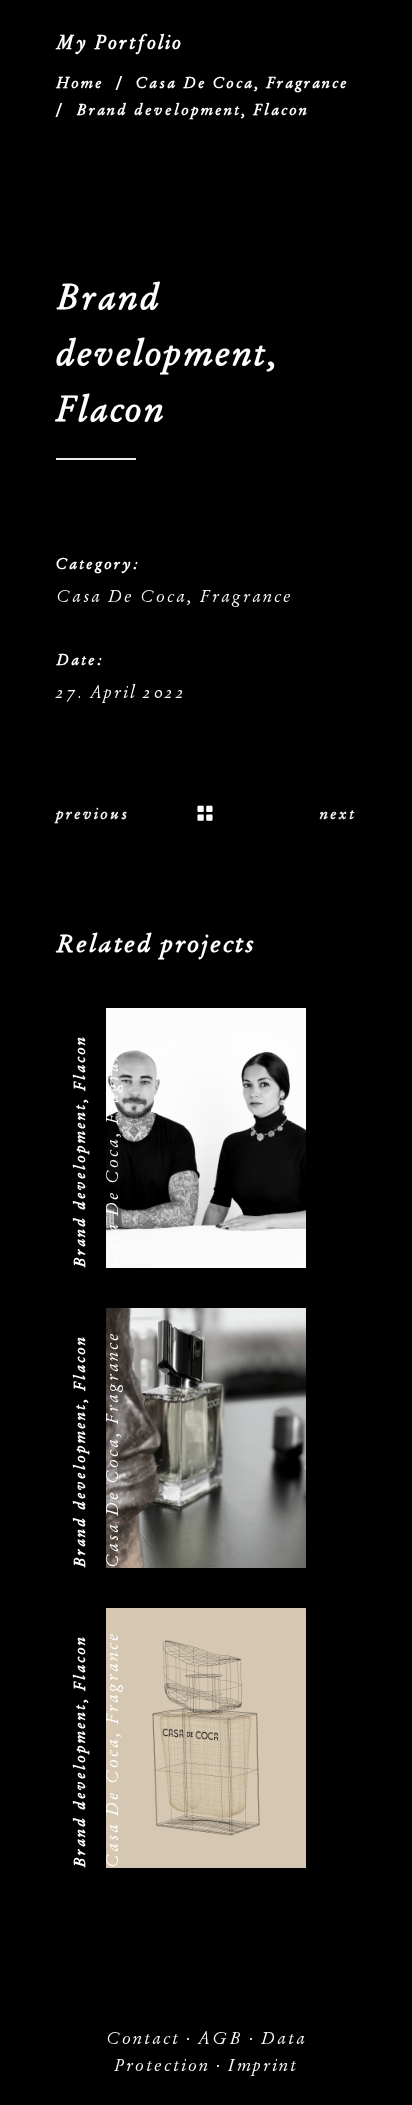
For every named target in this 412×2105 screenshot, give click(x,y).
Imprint (263, 2065)
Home (80, 83)
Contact (143, 2038)
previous (92, 814)
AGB (220, 2038)
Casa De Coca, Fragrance (242, 83)
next (338, 814)
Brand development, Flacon (80, 1151)
